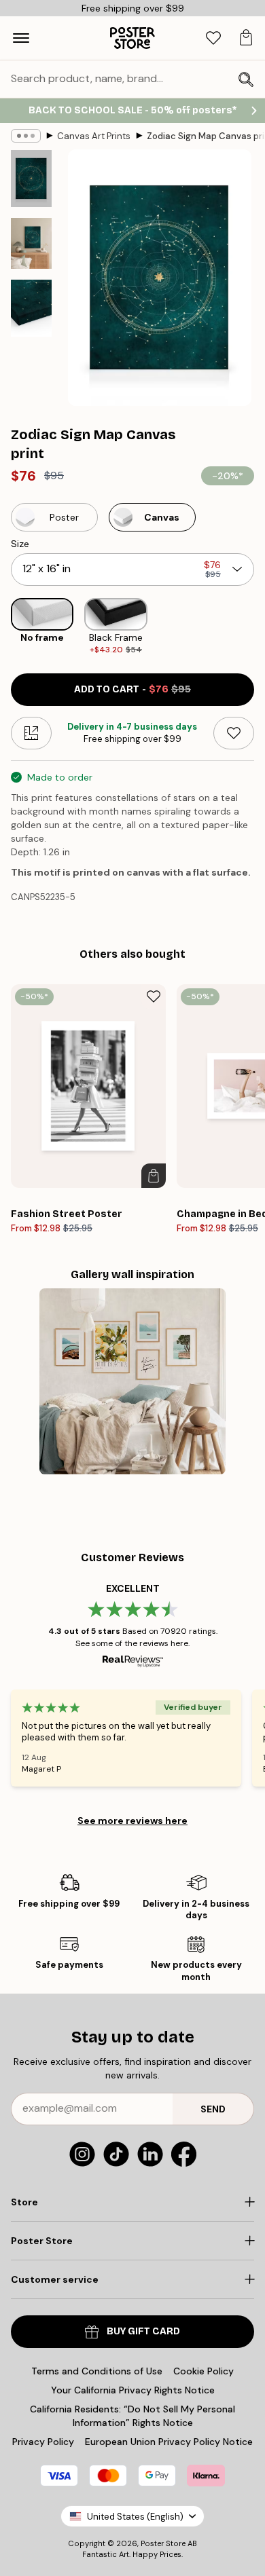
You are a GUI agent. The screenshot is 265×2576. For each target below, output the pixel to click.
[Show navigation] (21, 38)
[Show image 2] (31, 243)
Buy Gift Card (143, 2331)
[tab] (213, 38)
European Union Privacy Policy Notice (169, 2442)
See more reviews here (132, 1821)
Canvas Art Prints (94, 136)
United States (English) (135, 2517)
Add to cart (132, 689)
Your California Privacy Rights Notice (133, 2390)
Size (20, 544)
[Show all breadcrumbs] (26, 136)
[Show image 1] (31, 179)
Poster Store (163, 2543)
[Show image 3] (31, 308)
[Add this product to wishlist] (234, 733)
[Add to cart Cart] (154, 1176)
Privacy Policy (43, 2442)
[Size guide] (31, 733)
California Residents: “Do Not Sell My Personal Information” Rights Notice (132, 2416)
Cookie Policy (204, 2371)
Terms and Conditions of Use (97, 2371)
